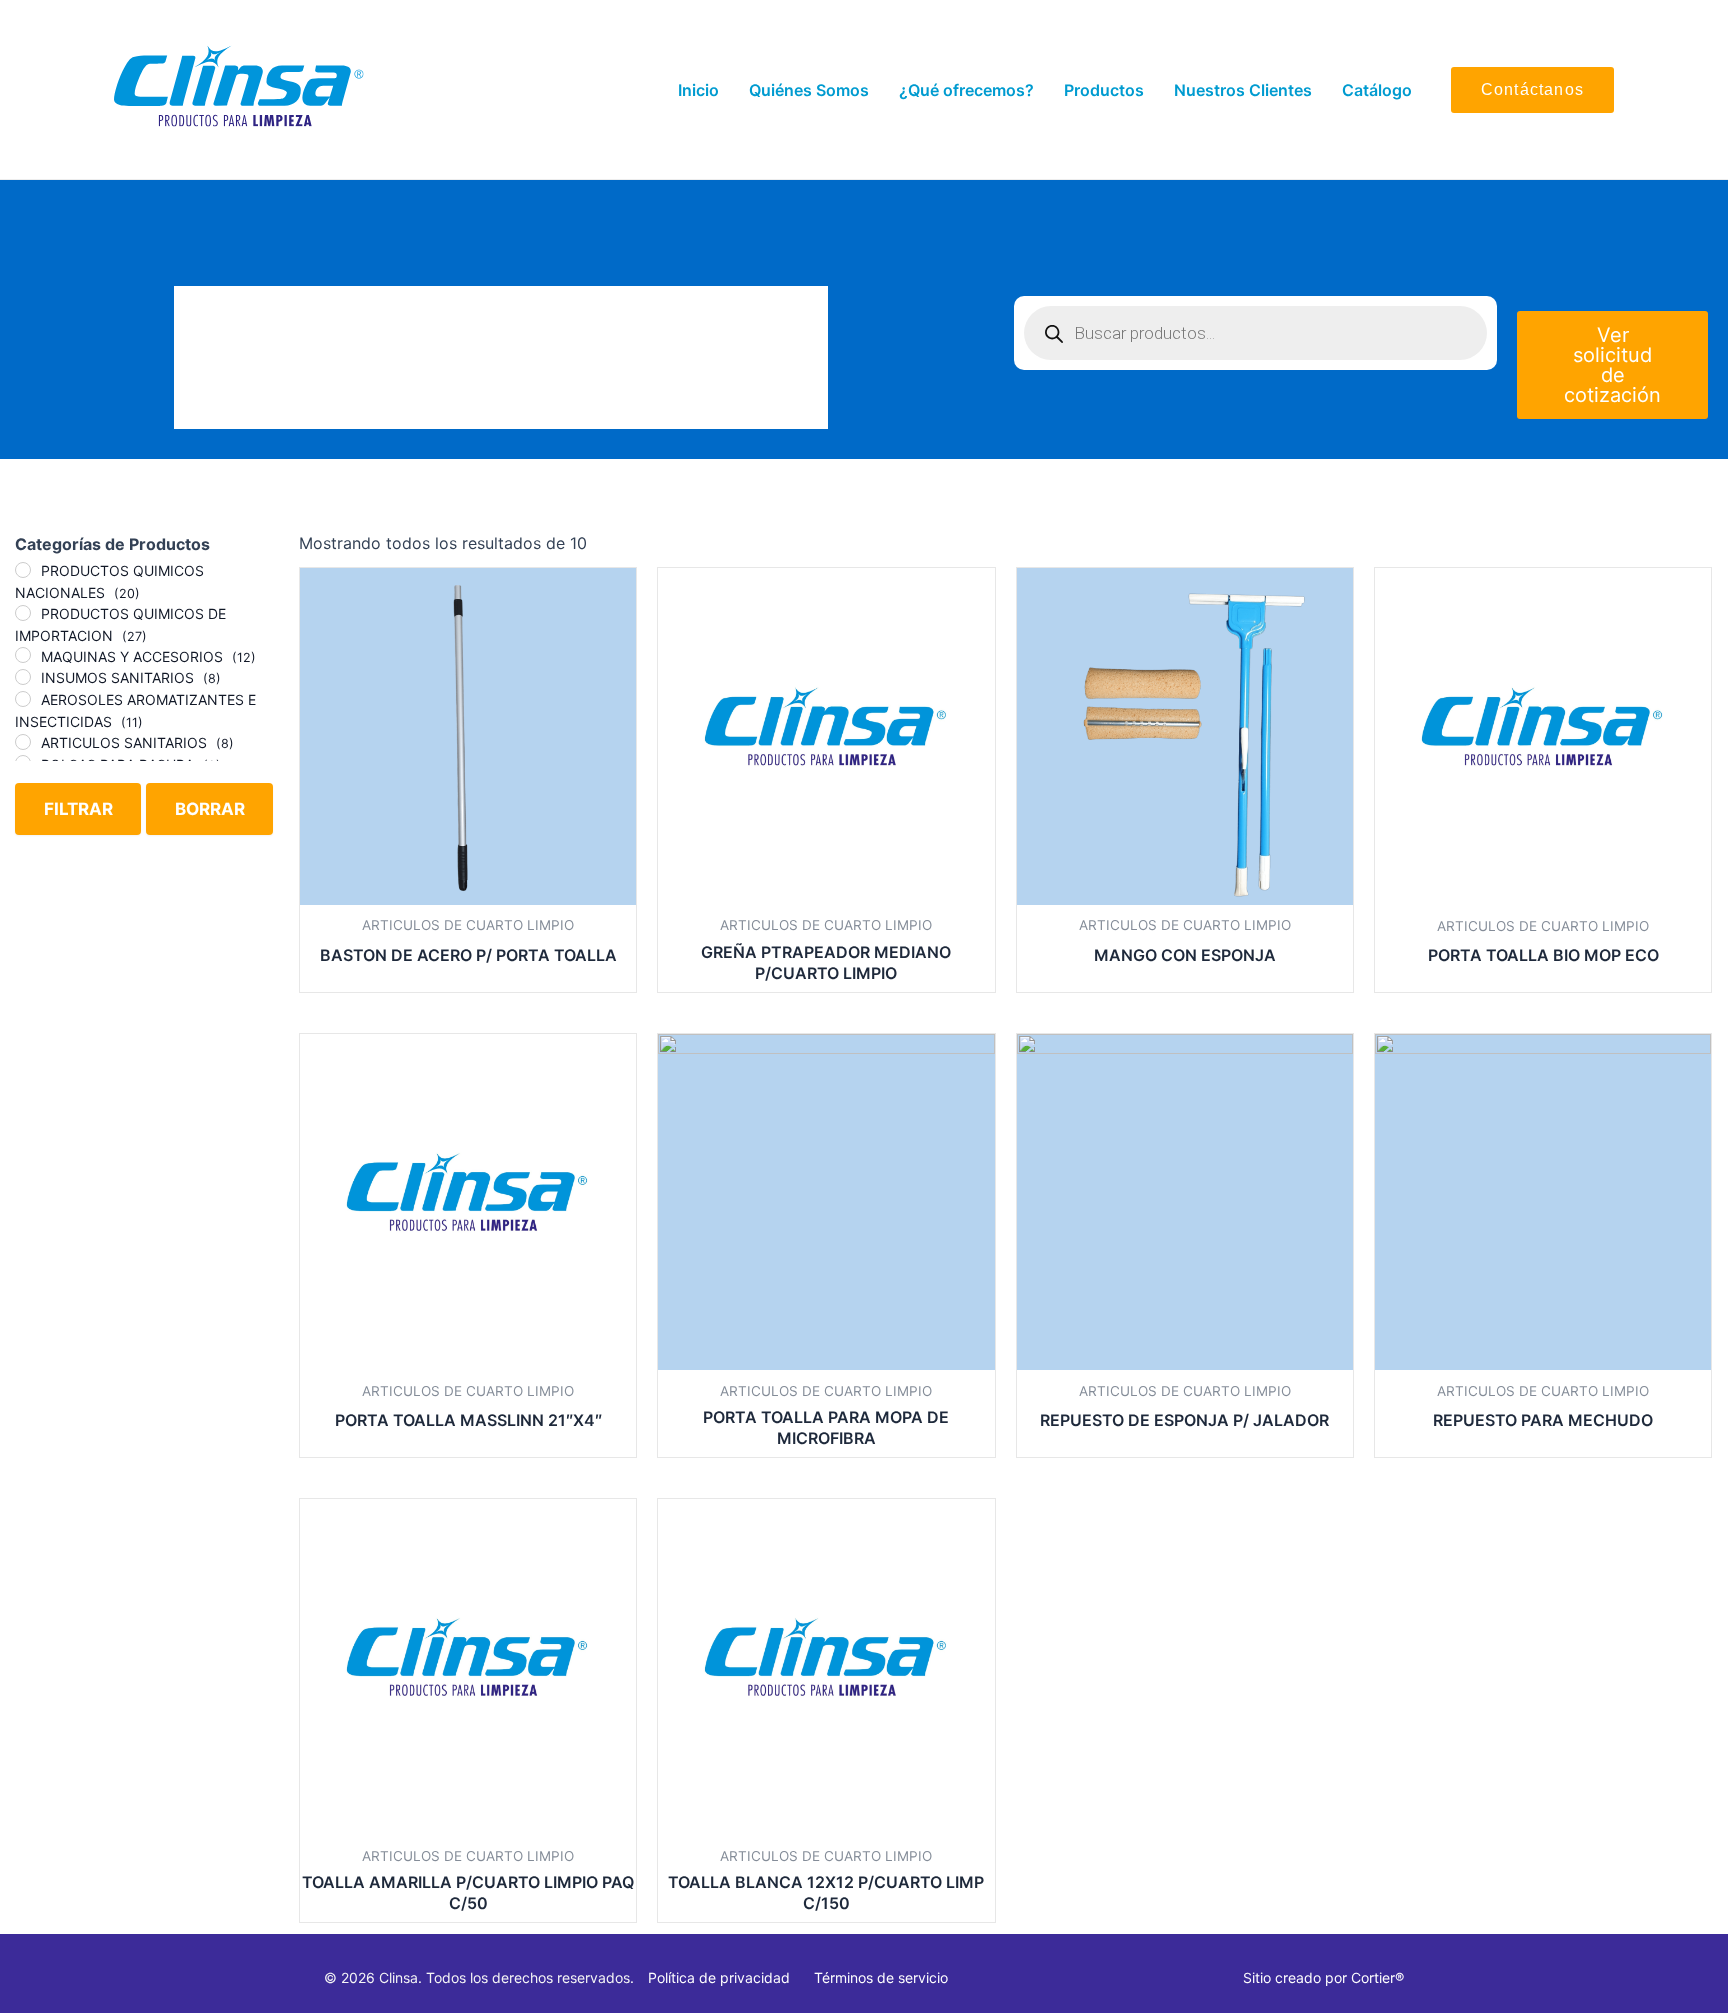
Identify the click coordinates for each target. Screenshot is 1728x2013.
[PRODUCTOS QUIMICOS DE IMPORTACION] (23, 613)
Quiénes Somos (809, 90)
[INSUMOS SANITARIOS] (23, 677)
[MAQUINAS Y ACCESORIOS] (23, 655)
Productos (1104, 90)
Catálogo (1377, 90)
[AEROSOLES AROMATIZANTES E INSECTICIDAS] (23, 699)
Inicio (698, 90)
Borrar (210, 809)
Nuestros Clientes (1243, 90)
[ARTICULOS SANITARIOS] (23, 742)
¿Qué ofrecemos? (966, 90)
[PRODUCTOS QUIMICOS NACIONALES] (23, 570)
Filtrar (78, 809)
